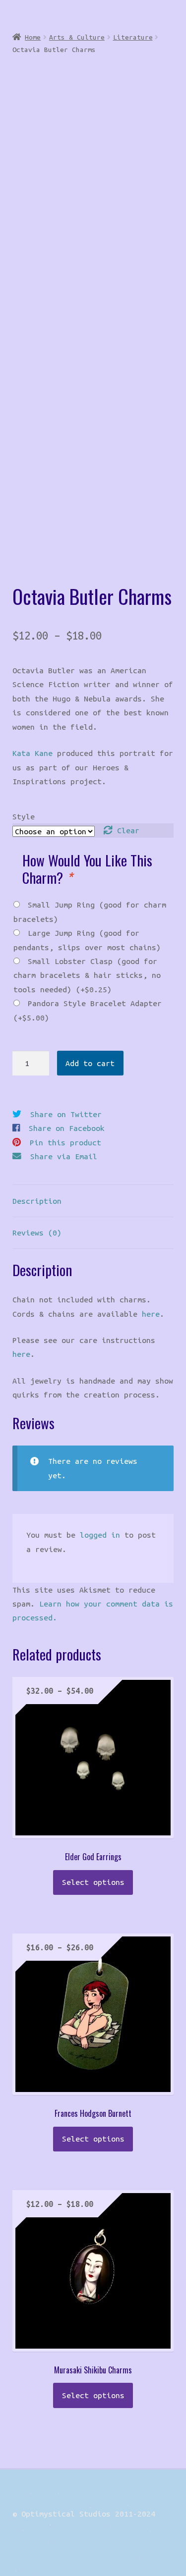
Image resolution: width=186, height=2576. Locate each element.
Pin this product (65, 1142)
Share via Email (64, 1156)
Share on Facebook (67, 1128)
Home (33, 37)
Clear (128, 830)
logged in (100, 1535)
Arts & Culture (77, 37)
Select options (93, 1882)
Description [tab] (37, 1201)
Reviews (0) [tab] (37, 1233)
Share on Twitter (66, 1114)
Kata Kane (32, 753)
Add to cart (90, 1063)
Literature (133, 37)
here (151, 1314)
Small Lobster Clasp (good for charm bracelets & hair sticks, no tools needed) (87, 975)
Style (24, 816)
